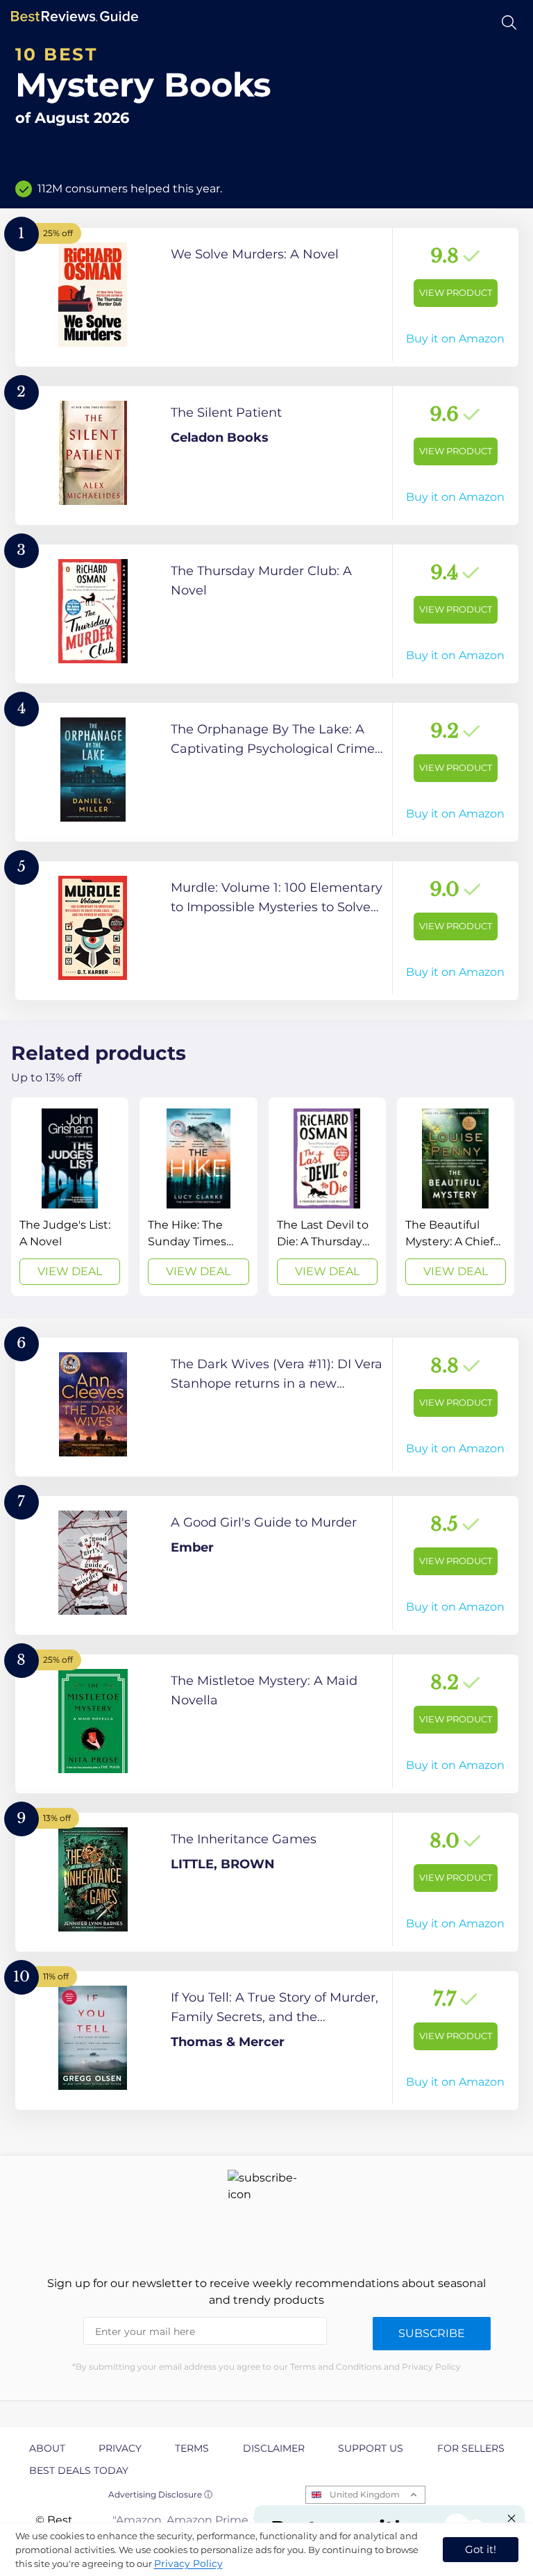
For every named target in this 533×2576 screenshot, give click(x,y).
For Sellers (471, 2448)
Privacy (120, 2448)
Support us (371, 2448)
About (47, 2448)
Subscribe (432, 2333)
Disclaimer (274, 2448)
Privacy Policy (188, 2563)
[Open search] (509, 23)
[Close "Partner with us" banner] (511, 2518)
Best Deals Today (79, 2470)
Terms (192, 2448)
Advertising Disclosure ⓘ (160, 2494)
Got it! (481, 2549)
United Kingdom (365, 2494)
